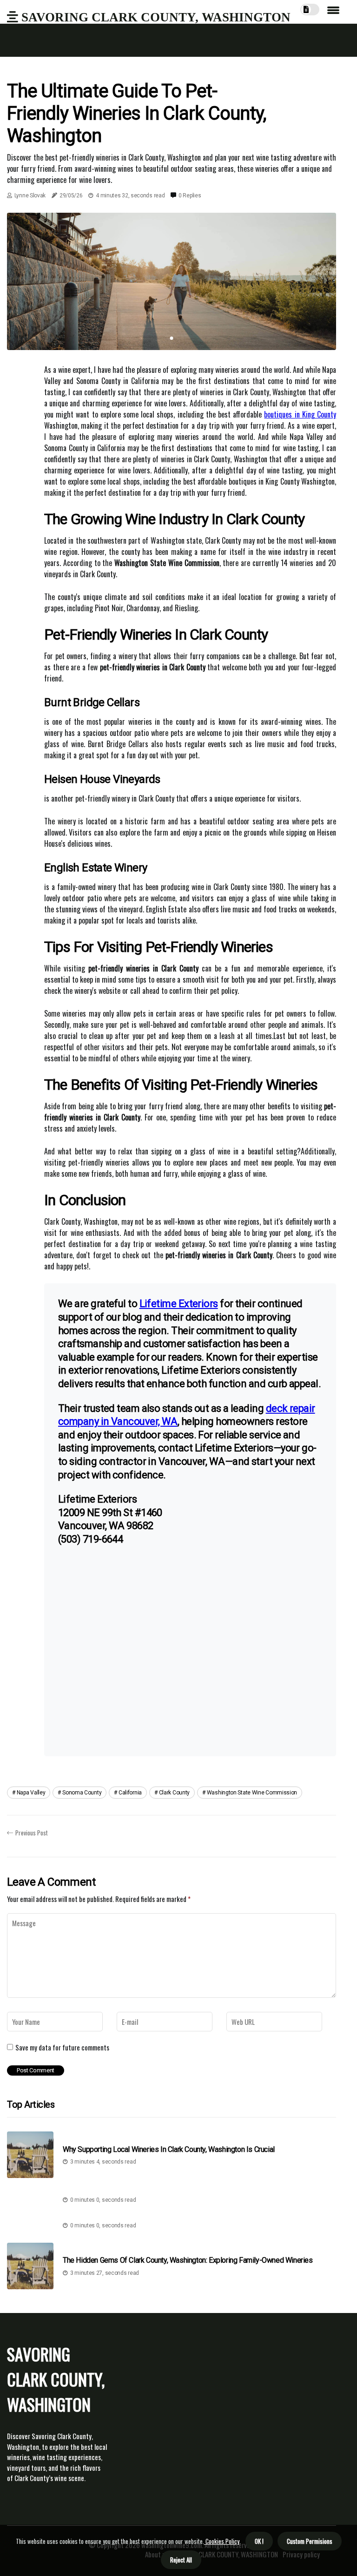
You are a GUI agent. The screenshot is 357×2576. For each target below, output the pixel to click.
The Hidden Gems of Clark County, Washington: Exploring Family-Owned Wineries (188, 2260)
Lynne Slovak (30, 196)
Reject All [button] (181, 2560)
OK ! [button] (259, 2541)
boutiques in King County (300, 414)
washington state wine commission (252, 1793)
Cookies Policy (222, 2541)
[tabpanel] (172, 281)
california (130, 1793)
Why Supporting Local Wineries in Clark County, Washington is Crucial (169, 2149)
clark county (174, 1793)
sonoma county (82, 1793)
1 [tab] (172, 338)
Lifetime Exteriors (179, 1304)
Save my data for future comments (62, 2047)
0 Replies (190, 196)
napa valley (31, 1793)
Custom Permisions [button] (310, 2541)
